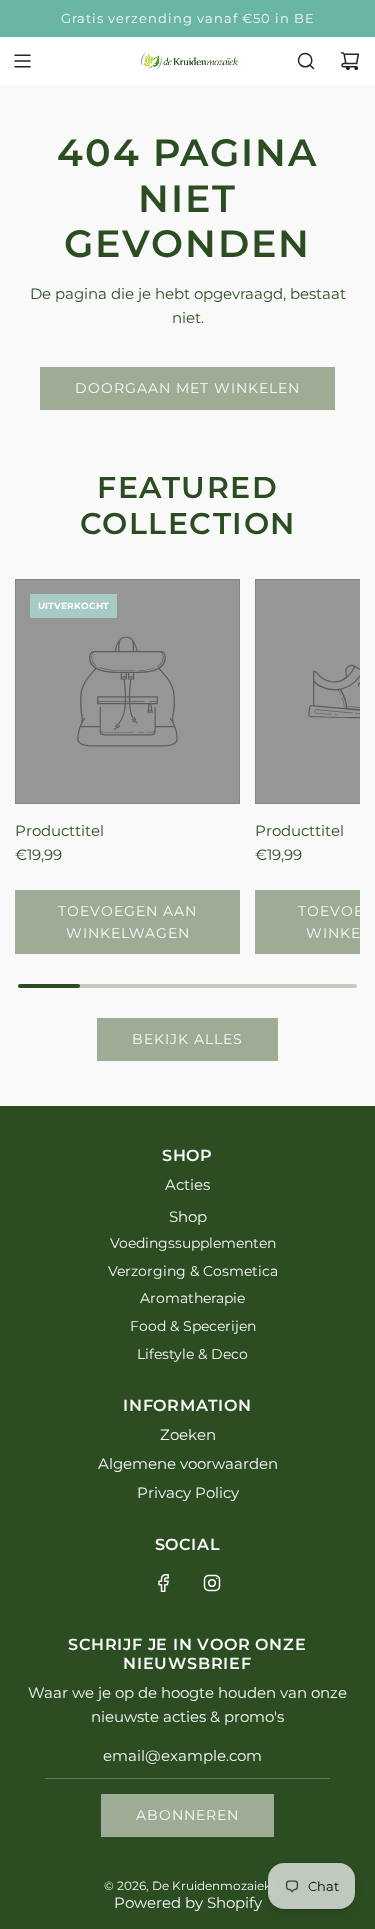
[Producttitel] (127, 691)
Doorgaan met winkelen (187, 388)
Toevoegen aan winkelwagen (127, 922)
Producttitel (59, 830)
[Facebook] (164, 1583)
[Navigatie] (22, 61)
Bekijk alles (187, 1039)
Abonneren (187, 1815)
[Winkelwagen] (350, 61)
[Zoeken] (306, 61)
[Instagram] (212, 1583)
